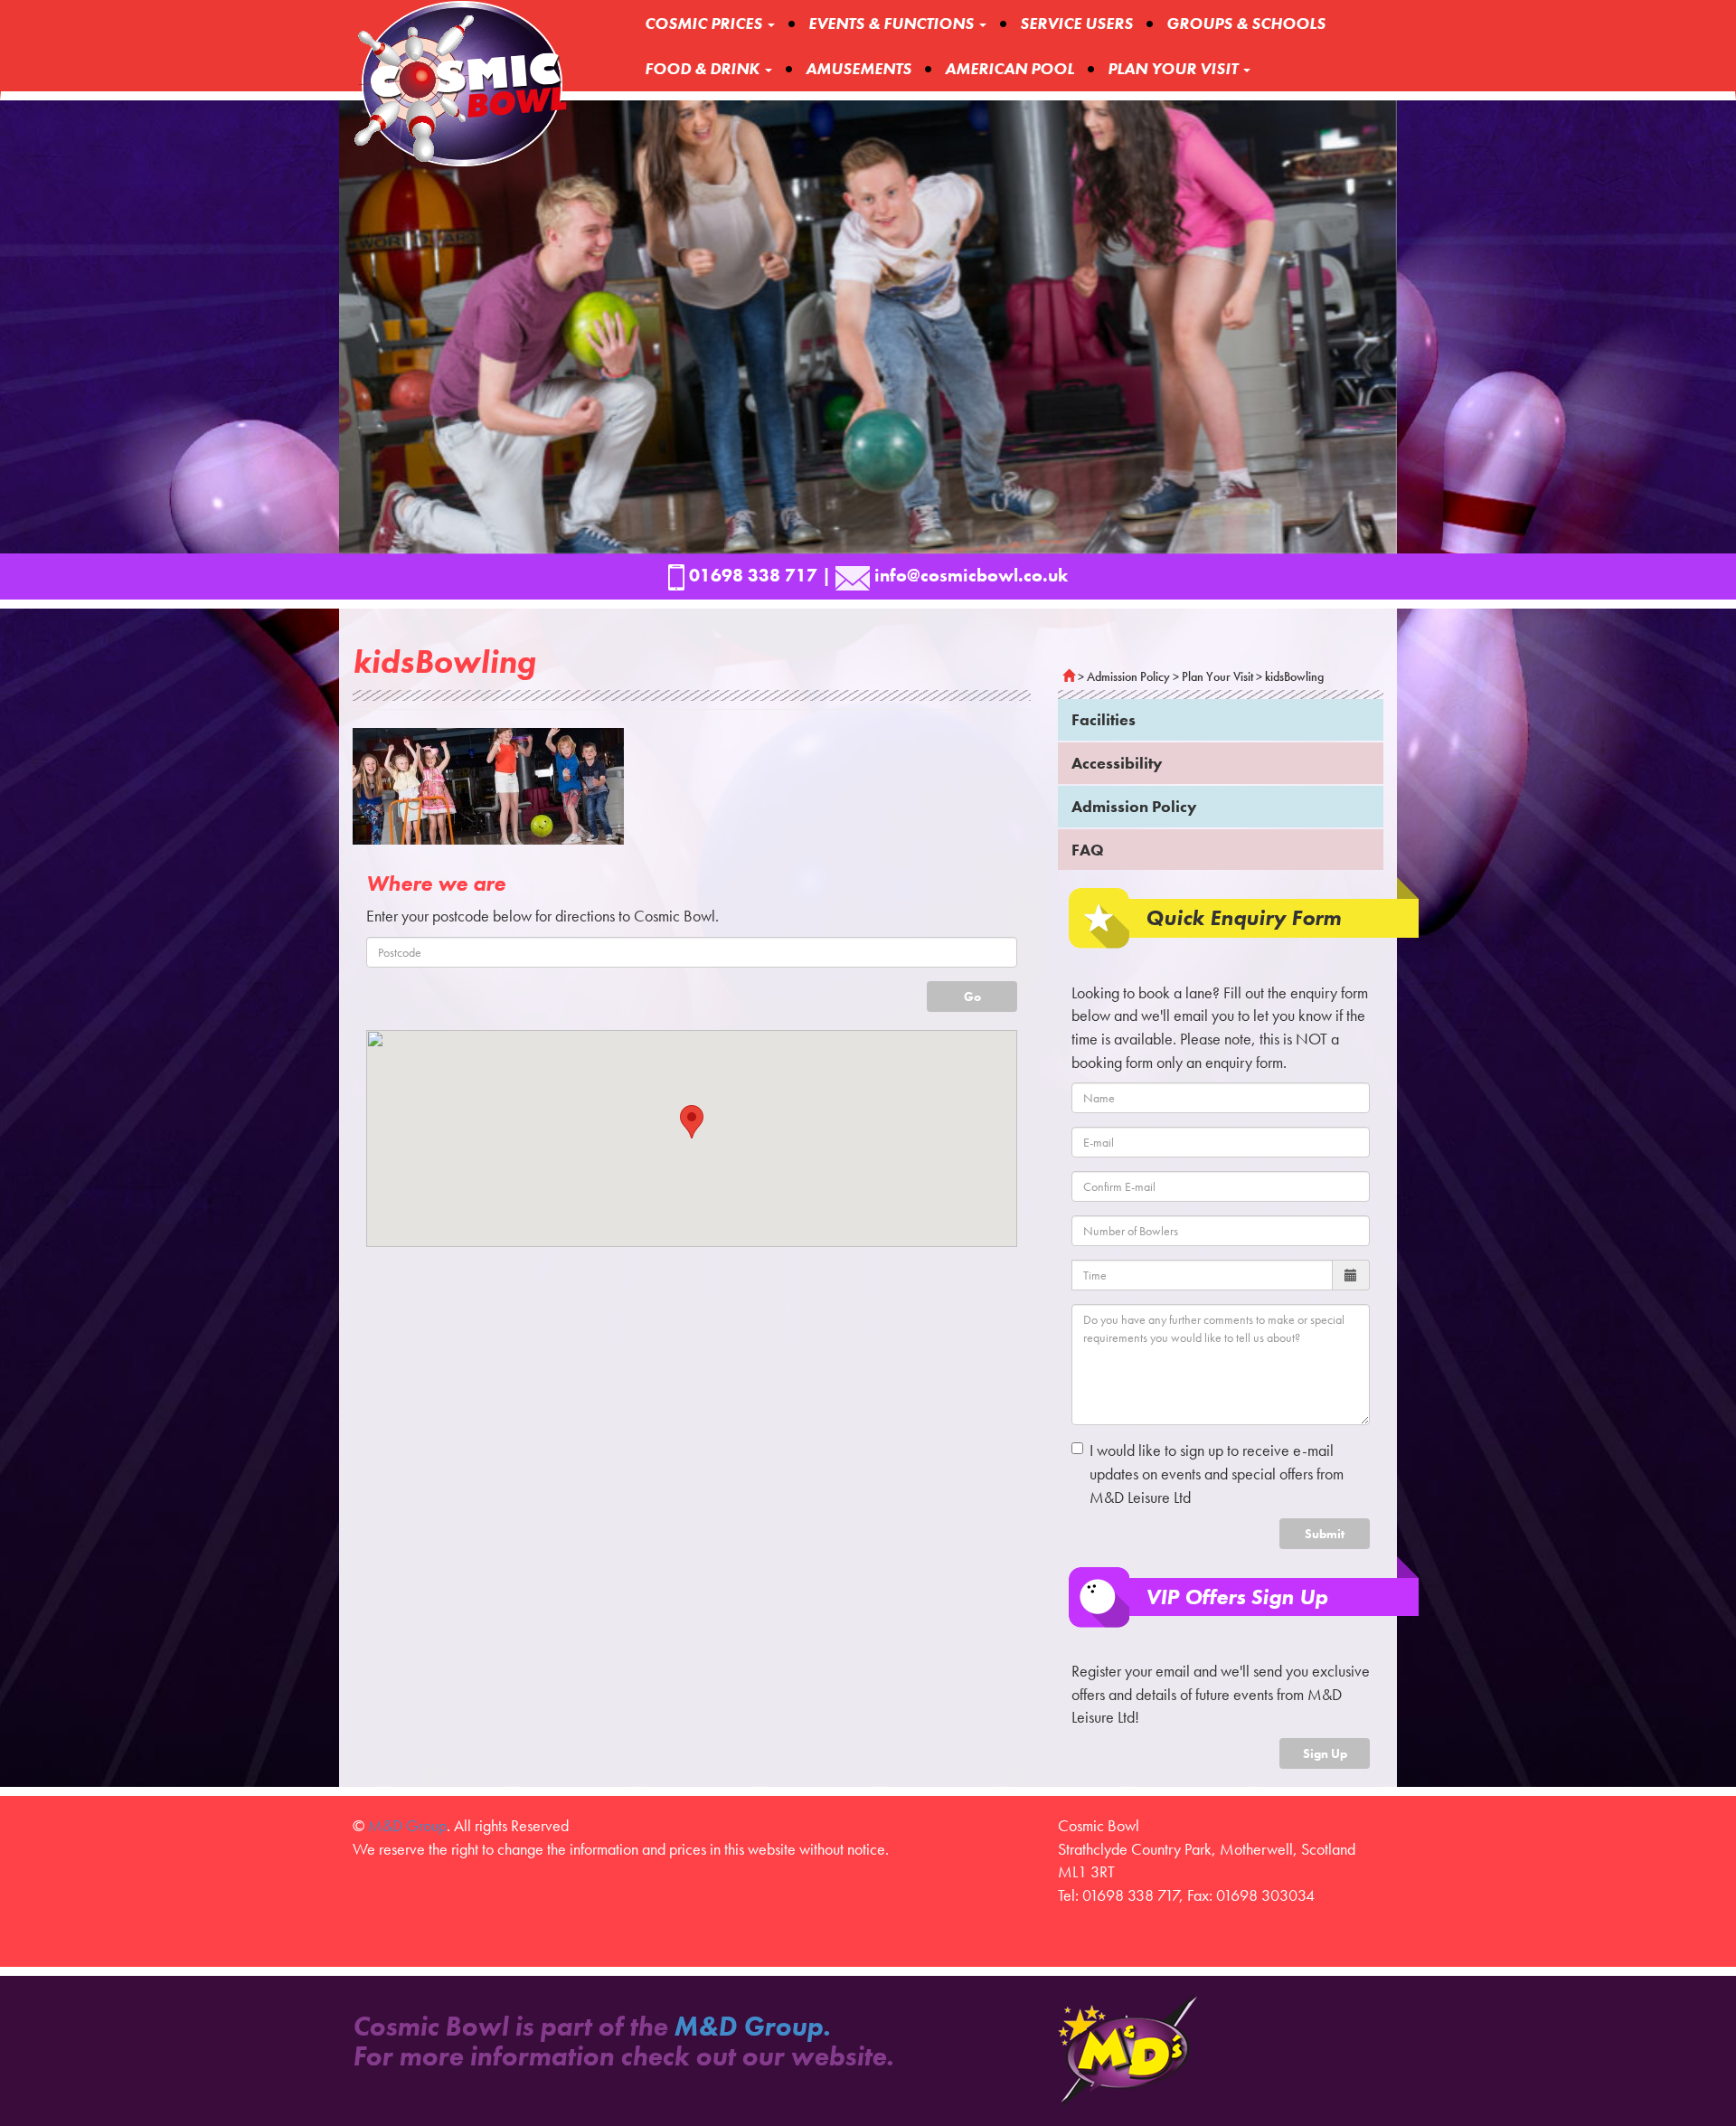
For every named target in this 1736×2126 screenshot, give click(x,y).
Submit (1325, 1534)
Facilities (1104, 719)
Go (972, 997)
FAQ (1088, 850)
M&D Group (407, 1825)
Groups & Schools (1246, 23)
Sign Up (1325, 1753)
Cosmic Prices (705, 23)
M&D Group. (752, 2027)
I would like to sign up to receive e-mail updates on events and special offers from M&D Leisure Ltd (1217, 1473)
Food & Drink (704, 68)
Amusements (859, 68)
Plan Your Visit (1217, 676)
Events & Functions (893, 23)
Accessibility (1117, 763)
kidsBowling (1294, 676)
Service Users (1076, 23)
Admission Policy (1128, 676)
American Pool (1010, 68)
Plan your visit (1175, 68)
